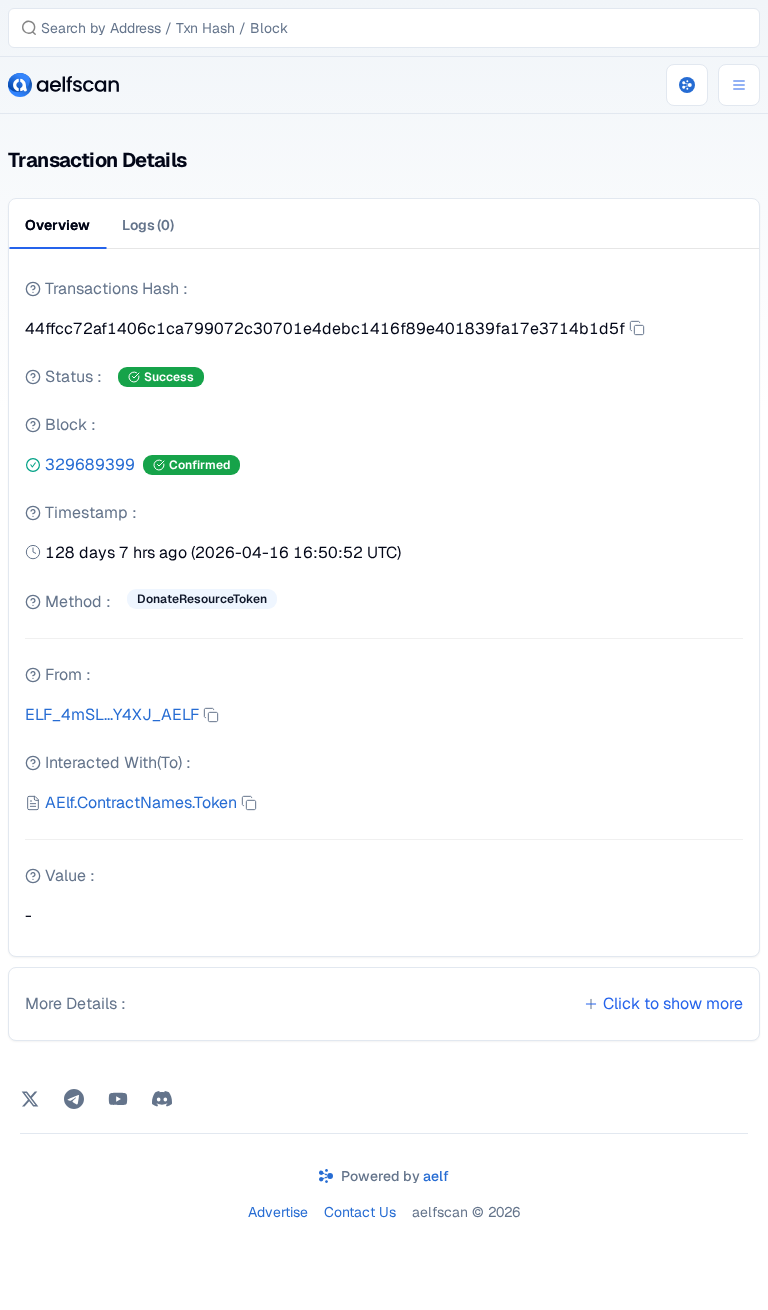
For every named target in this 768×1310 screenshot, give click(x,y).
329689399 (90, 464)
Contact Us (360, 1212)
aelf (436, 1176)
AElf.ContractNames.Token (141, 802)
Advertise (278, 1212)
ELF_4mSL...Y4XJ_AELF (112, 714)
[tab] (148, 225)
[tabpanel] (384, 610)
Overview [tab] (57, 225)
